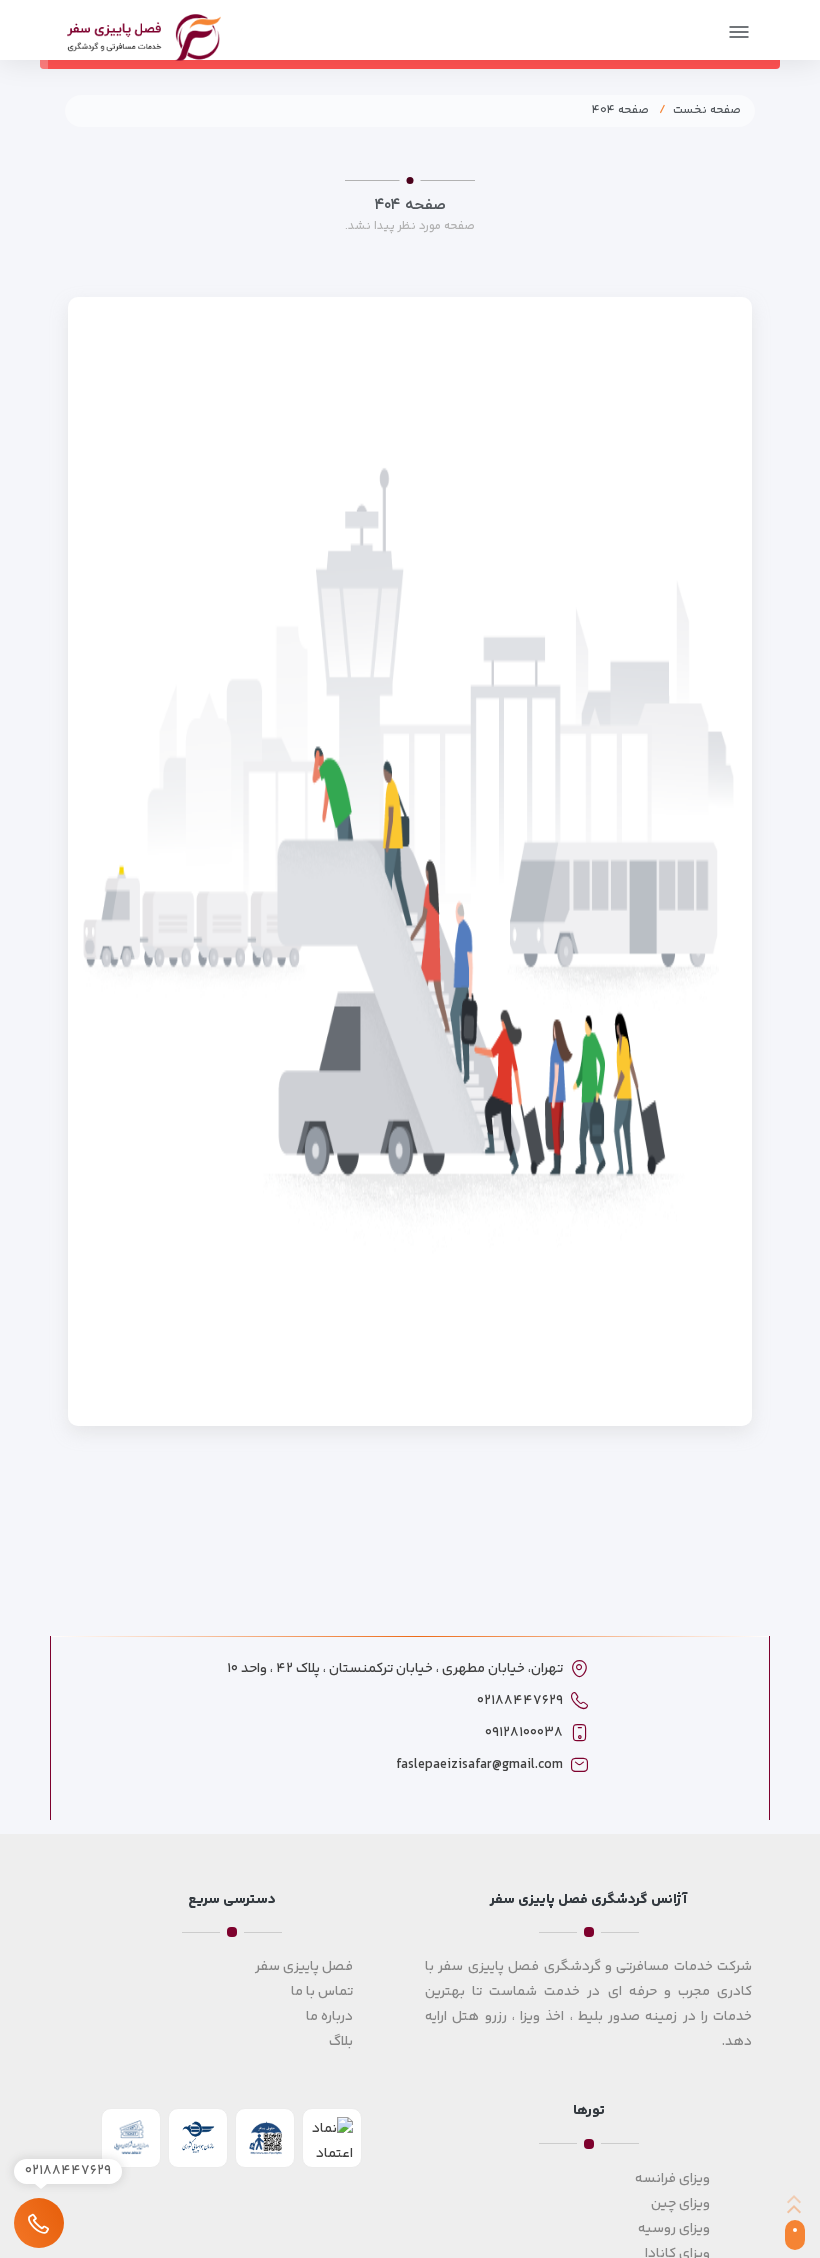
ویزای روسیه (674, 2229)
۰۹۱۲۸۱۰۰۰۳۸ (524, 1733)
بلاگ (341, 2042)
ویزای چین (680, 2204)
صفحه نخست (707, 110)
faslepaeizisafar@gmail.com (479, 1765)
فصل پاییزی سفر (304, 1967)
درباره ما (329, 2017)
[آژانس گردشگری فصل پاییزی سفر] (144, 34)
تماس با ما (322, 1992)
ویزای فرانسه (672, 2179)
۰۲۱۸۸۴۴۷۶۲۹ (520, 1701)
